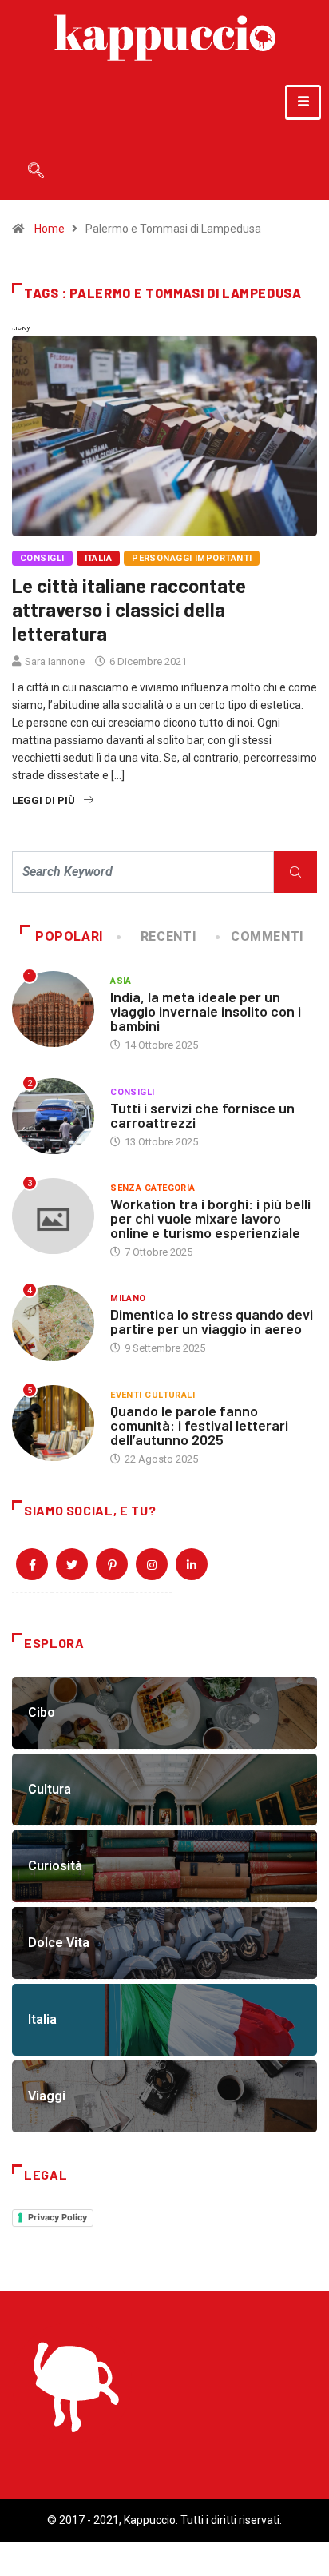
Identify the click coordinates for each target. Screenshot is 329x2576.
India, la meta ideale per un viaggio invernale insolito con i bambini (206, 1011)
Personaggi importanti (192, 558)
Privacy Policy (57, 2217)
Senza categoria (153, 1188)
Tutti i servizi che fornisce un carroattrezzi (202, 1115)
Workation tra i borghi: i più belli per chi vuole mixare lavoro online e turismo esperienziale (210, 1218)
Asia (121, 981)
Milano (128, 1298)
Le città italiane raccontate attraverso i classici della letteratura (129, 609)
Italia (99, 558)
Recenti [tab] (168, 936)
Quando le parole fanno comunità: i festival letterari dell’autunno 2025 (199, 1425)
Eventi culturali (153, 1395)
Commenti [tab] (268, 936)
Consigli (42, 558)
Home (50, 229)
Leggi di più (44, 800)
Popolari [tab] (69, 936)
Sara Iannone (55, 661)
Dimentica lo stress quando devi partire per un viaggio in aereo (212, 1321)
